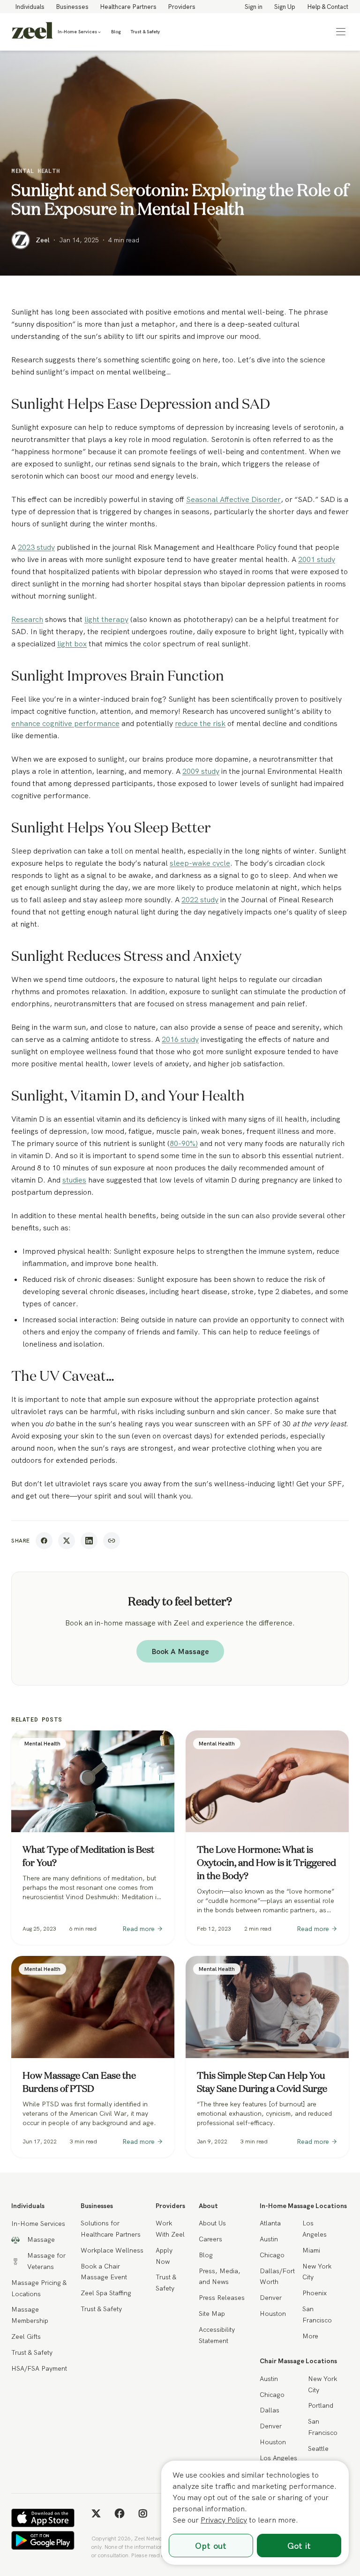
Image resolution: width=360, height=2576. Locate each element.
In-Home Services (77, 32)
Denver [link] (271, 2298)
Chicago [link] (272, 2255)
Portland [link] (321, 2405)
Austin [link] (269, 2239)
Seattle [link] (318, 2449)
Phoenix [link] (315, 2293)
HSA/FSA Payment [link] (39, 2368)
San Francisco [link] (317, 2314)
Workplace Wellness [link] (112, 2250)
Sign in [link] (254, 7)
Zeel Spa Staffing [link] (106, 2293)
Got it (299, 2546)
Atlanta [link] (270, 2223)
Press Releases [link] (222, 2298)
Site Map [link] (212, 2314)
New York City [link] (317, 2272)
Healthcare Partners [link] (128, 7)
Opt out (211, 2546)
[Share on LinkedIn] (89, 1541)
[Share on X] (67, 1541)
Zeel (43, 240)
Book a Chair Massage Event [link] (104, 2272)
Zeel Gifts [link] (26, 2336)
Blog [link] (116, 32)
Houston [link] (273, 2314)
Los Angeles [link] (315, 2229)
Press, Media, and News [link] (220, 2276)
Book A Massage (180, 1651)
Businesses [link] (72, 7)
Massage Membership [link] (30, 2315)
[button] (341, 32)
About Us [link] (212, 2223)
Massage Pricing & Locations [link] (39, 2288)
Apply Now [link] (164, 2256)
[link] (32, 32)
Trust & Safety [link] (145, 32)
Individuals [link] (30, 7)
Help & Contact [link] (328, 7)
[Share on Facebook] (44, 1541)
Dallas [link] (270, 2410)
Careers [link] (210, 2239)
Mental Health (36, 171)
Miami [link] (311, 2250)
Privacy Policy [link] (224, 2520)
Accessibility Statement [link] (217, 2335)
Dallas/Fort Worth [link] (277, 2276)
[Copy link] (112, 1541)
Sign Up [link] (285, 7)
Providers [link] (182, 7)
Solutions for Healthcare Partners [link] (111, 2229)
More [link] (310, 2336)
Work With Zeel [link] (170, 2229)
